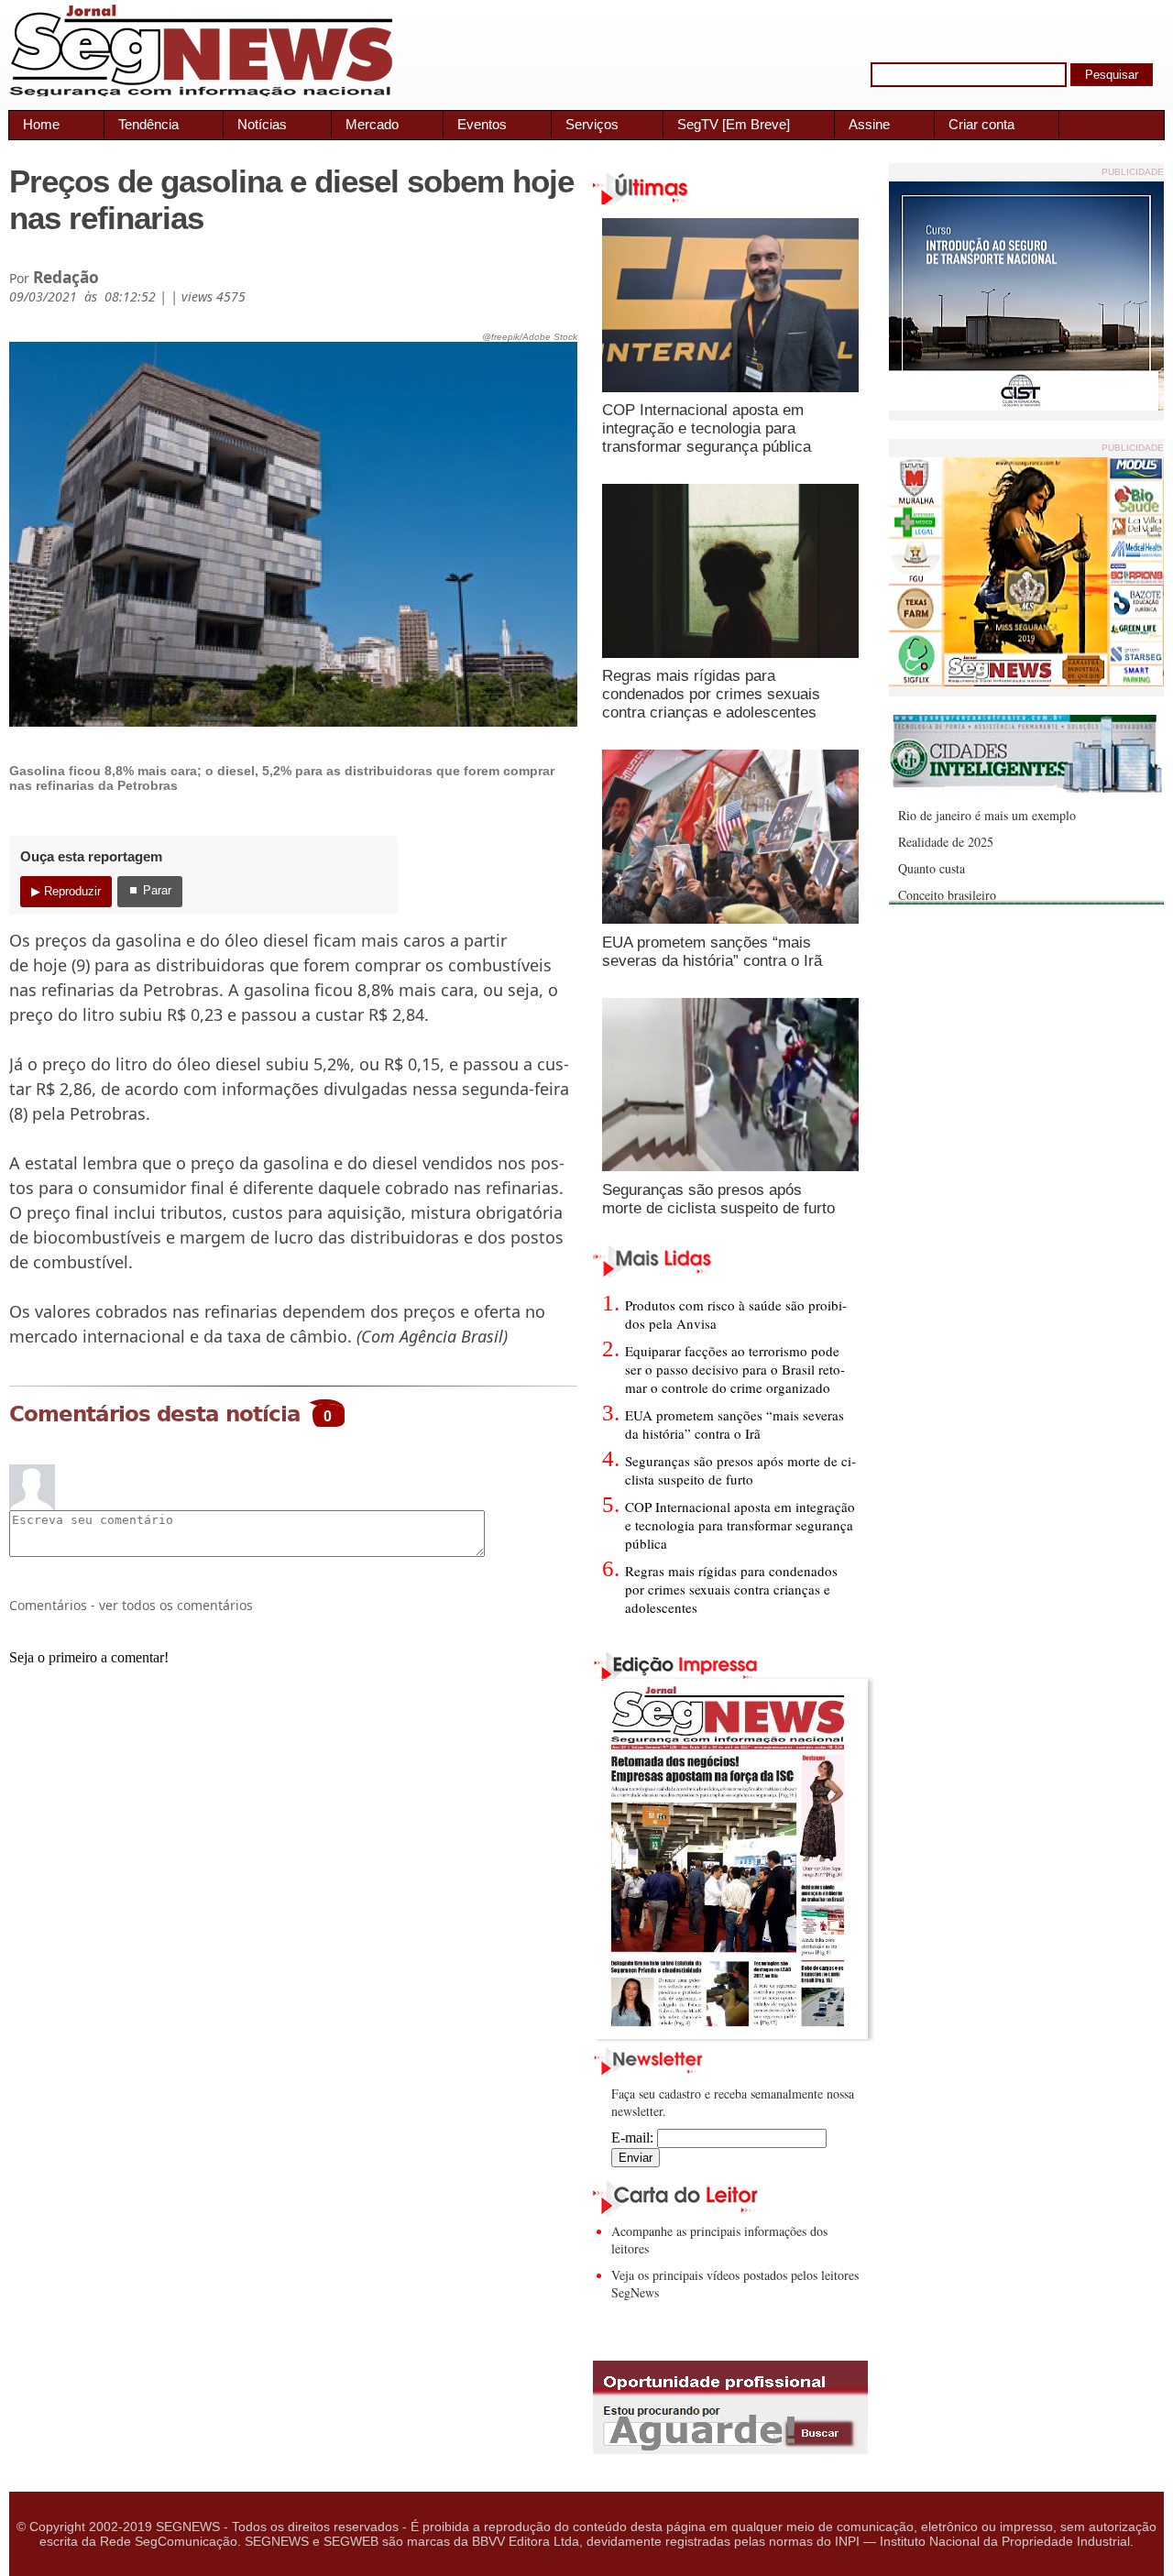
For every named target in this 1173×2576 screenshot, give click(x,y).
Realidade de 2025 (946, 842)
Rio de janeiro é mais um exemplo (987, 815)
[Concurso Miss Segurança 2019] (1026, 681)
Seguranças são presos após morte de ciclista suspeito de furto (718, 1199)
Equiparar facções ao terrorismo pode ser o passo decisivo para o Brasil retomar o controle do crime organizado (735, 1369)
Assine (869, 124)
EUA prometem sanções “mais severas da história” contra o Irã (712, 952)
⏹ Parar (150, 890)
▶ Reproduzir (66, 891)
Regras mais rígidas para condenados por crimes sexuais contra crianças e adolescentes (711, 694)
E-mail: (634, 2138)
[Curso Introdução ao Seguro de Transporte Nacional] (1026, 406)
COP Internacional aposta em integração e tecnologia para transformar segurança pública (707, 428)
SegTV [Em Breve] (734, 124)
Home (41, 124)
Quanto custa (932, 868)
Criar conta (981, 124)
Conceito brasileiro (947, 895)
